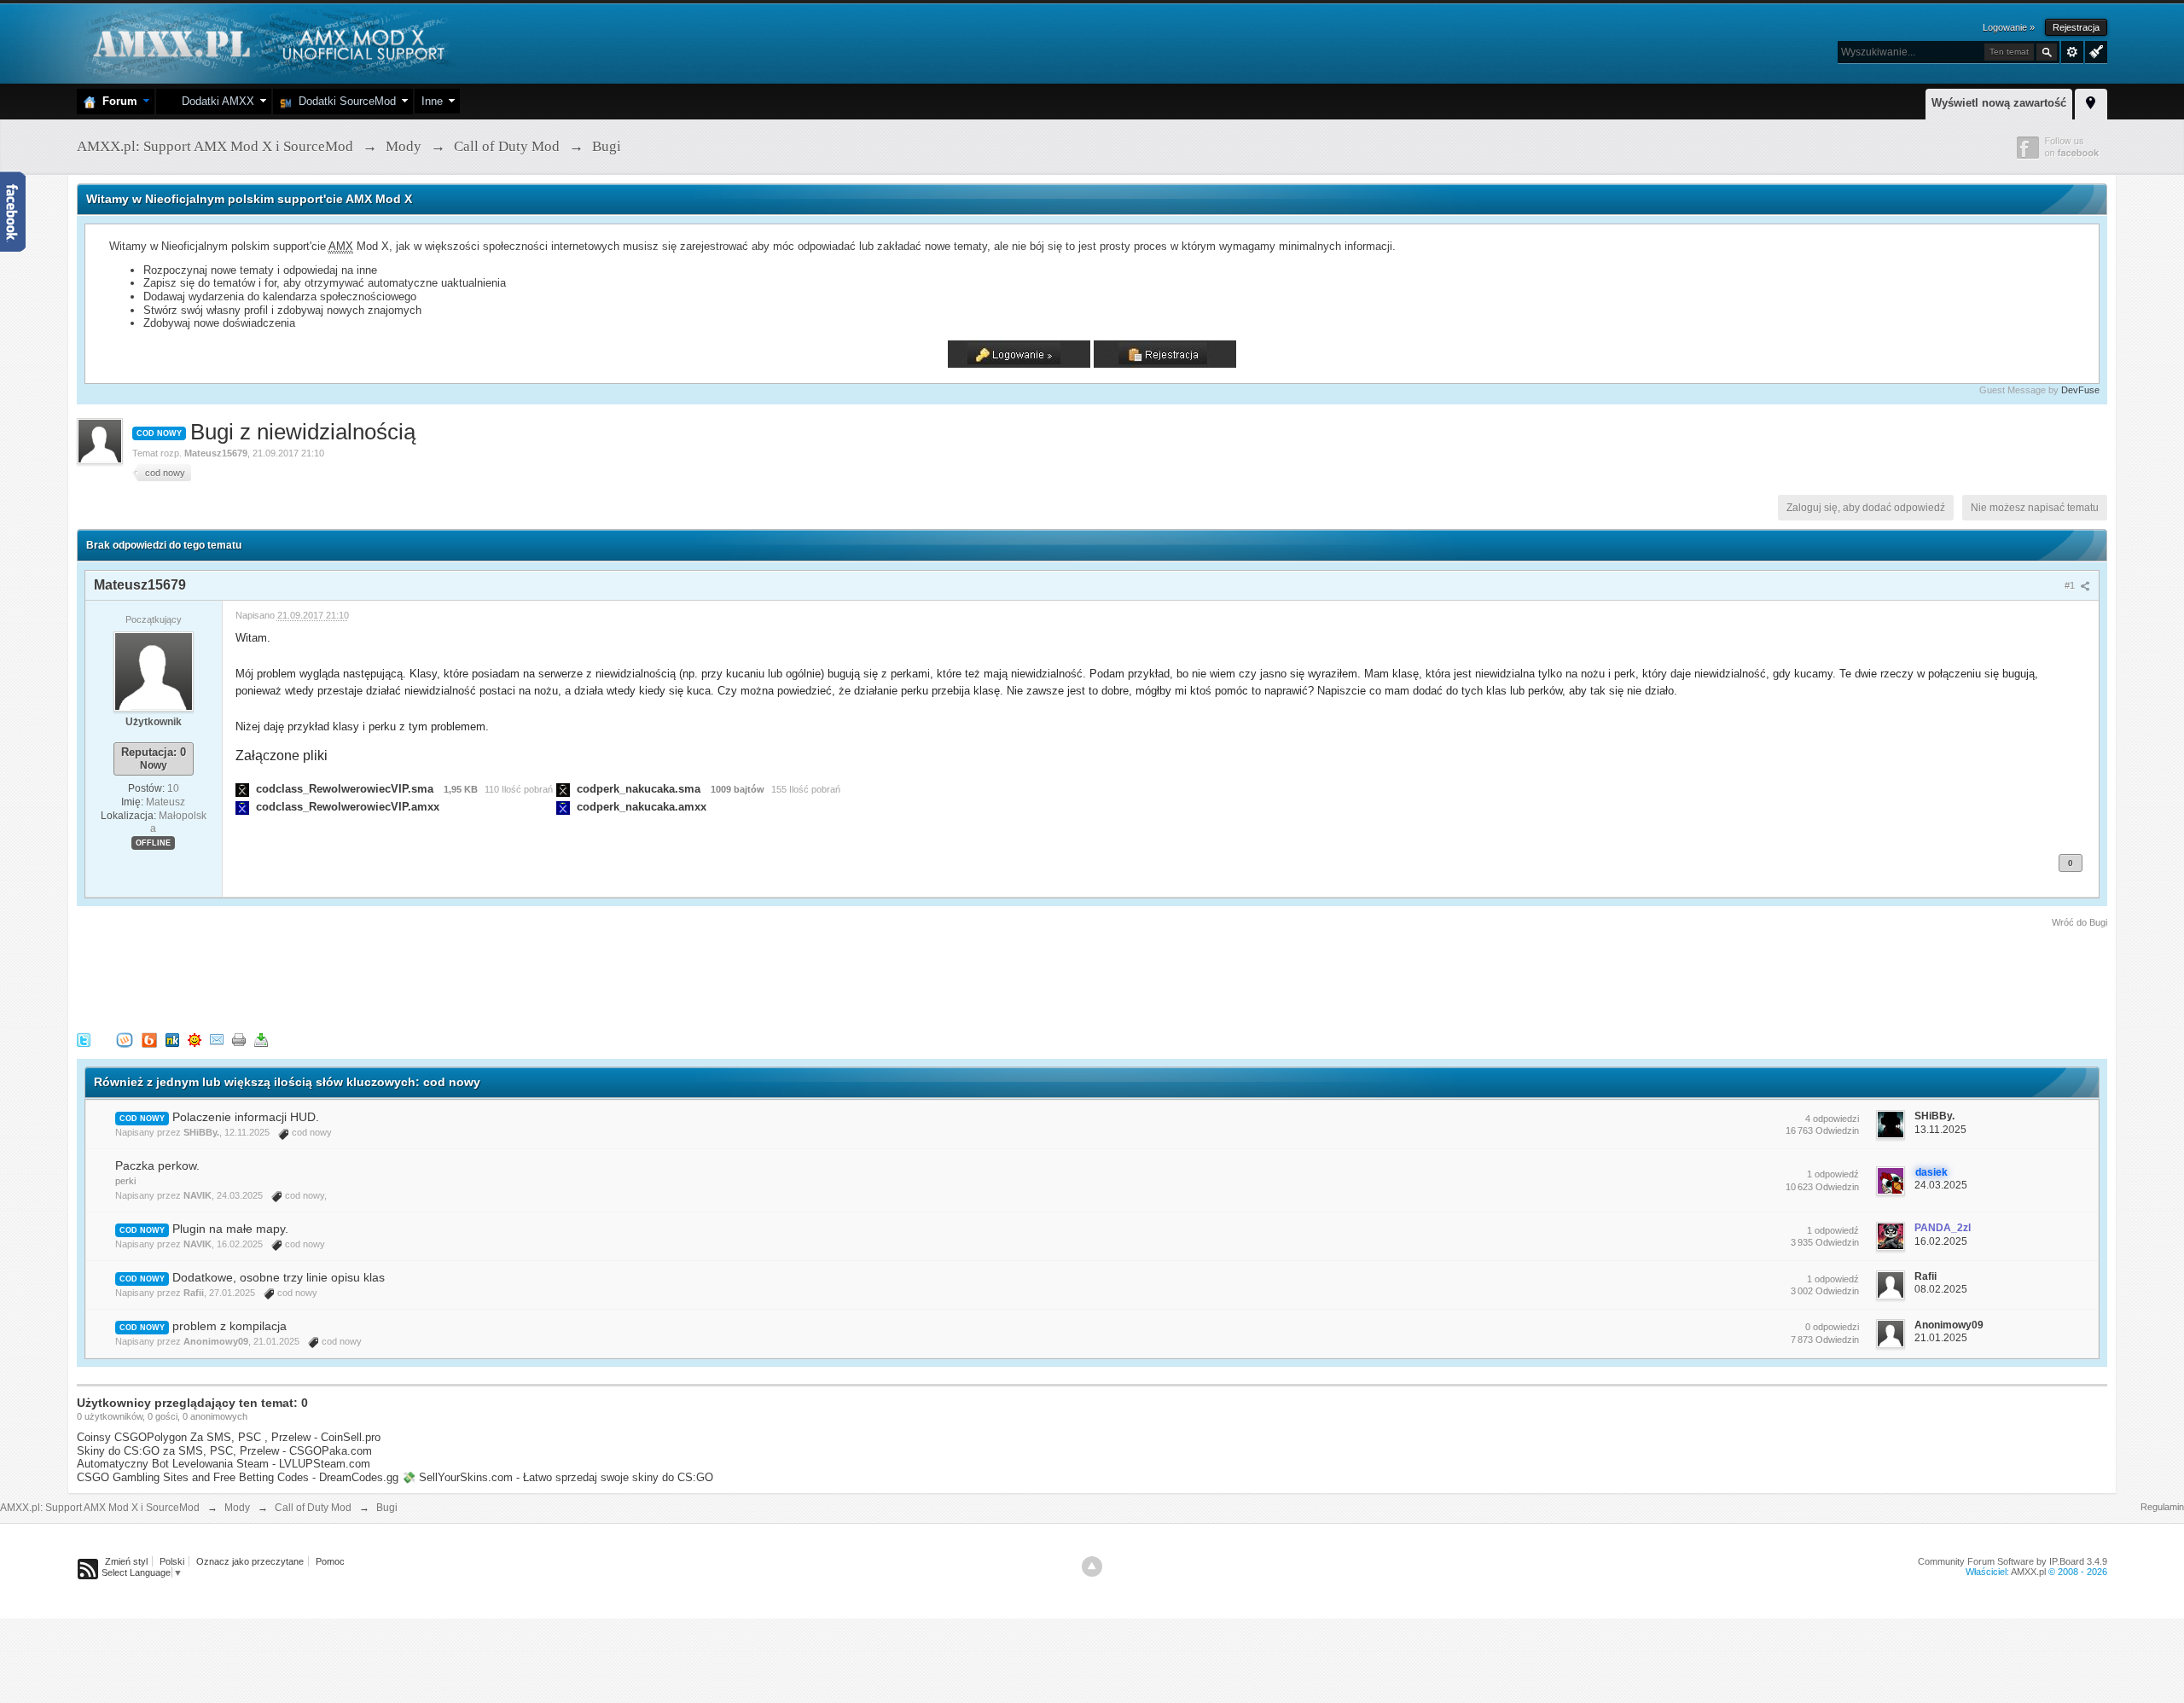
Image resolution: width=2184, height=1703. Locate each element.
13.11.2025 (1940, 1130)
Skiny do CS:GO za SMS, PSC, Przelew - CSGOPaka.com (224, 1451)
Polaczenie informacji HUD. (246, 1117)
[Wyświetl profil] (154, 671)
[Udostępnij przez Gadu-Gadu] (195, 1039)
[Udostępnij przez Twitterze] (84, 1039)
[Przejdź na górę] (1092, 1566)
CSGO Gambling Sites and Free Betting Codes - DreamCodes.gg (238, 1477)
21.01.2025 (1941, 1338)
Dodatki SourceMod (344, 101)
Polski (172, 1561)
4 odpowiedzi (1832, 1119)
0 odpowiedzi (1832, 1327)
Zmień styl (126, 1561)
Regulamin (2162, 1507)
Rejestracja (2076, 27)
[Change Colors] (2094, 50)
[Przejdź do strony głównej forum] (267, 42)
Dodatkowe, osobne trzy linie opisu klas (279, 1277)
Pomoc (330, 1561)
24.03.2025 (1941, 1185)
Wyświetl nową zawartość (1999, 103)
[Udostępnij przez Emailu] (217, 1039)
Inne (432, 101)
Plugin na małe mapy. (230, 1229)
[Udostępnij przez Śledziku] (172, 1039)
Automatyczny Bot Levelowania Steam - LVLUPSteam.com (224, 1464)
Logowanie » (2009, 27)
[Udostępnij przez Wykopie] (125, 1039)
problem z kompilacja (229, 1326)
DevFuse (2080, 390)
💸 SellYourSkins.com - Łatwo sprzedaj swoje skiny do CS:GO (558, 1477)
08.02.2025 (1941, 1289)
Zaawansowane (2072, 52)
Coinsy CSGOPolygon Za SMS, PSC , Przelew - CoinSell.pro (229, 1437)
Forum (116, 101)
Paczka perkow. (157, 1165)
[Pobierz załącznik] (242, 789)
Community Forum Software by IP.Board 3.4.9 (2013, 1561)
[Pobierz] (261, 1039)
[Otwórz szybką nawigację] (2091, 102)
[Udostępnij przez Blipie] (149, 1039)
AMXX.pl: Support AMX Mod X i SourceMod (100, 1508)
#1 (2071, 585)
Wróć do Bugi (2079, 922)
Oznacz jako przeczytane (250, 1561)
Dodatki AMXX (215, 101)
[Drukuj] (239, 1039)
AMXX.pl (2028, 1572)
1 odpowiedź (1833, 1174)
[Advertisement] (387, 977)
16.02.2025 (1941, 1241)
